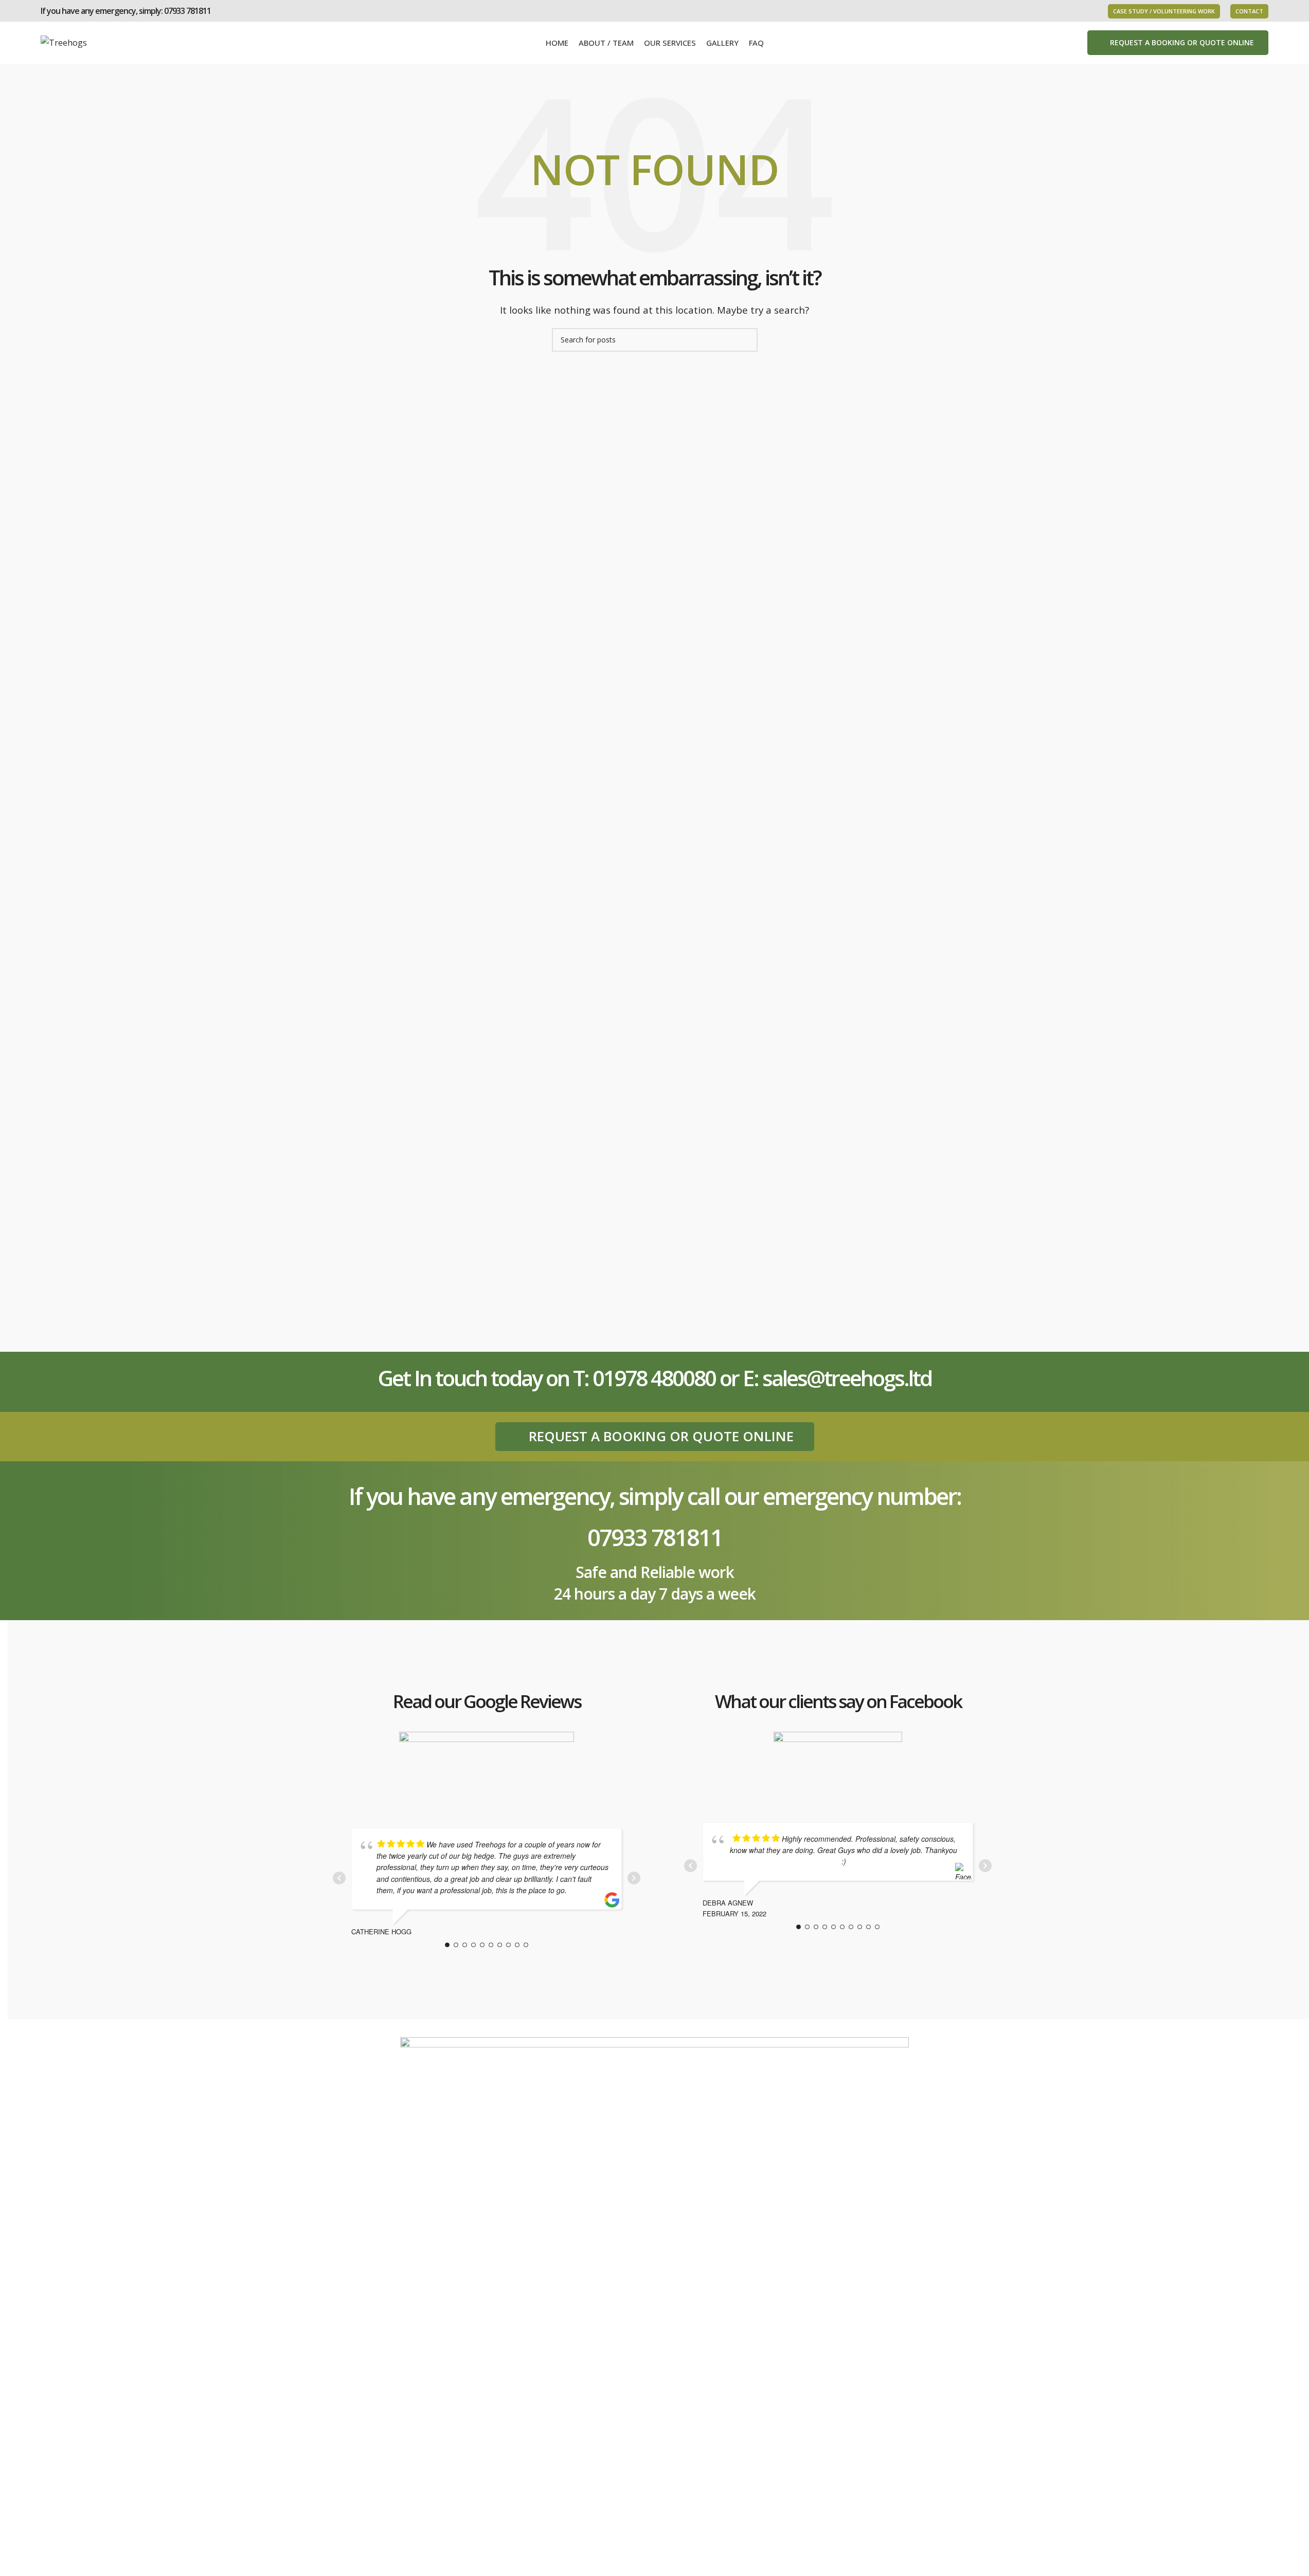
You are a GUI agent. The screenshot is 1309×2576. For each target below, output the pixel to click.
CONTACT (1249, 11)
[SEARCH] (746, 340)
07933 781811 (187, 11)
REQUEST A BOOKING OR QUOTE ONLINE (1182, 42)
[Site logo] (64, 42)
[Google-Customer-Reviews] (487, 1768)
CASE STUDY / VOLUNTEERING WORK (1164, 11)
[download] (838, 1765)
